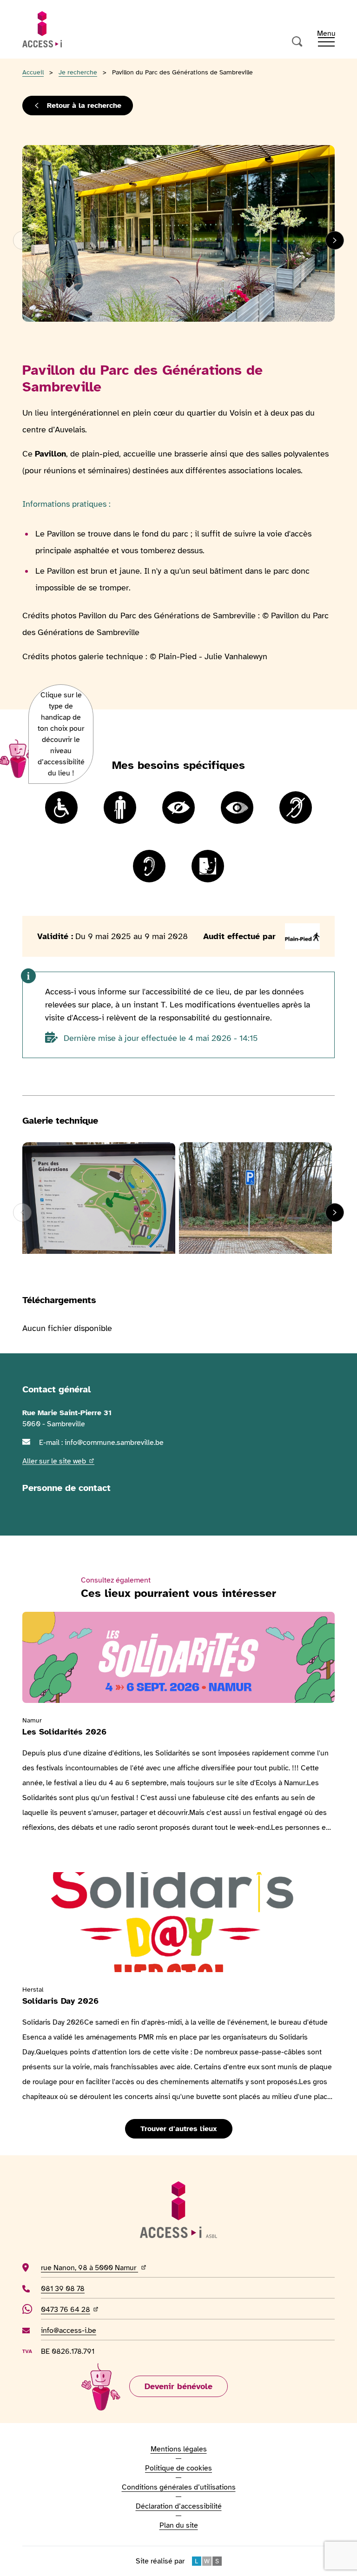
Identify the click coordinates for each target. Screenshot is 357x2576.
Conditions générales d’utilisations (179, 2487)
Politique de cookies (178, 2468)
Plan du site (179, 2525)
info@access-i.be (69, 2330)
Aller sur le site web (58, 1461)
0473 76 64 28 (71, 2309)
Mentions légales (179, 2449)
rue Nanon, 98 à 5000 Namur (122, 2268)
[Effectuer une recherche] (297, 42)
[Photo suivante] (335, 240)
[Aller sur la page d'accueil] (42, 29)
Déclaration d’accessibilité (179, 2506)
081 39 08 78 (76, 2288)
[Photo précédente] (22, 240)
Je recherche (78, 72)
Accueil (33, 72)
